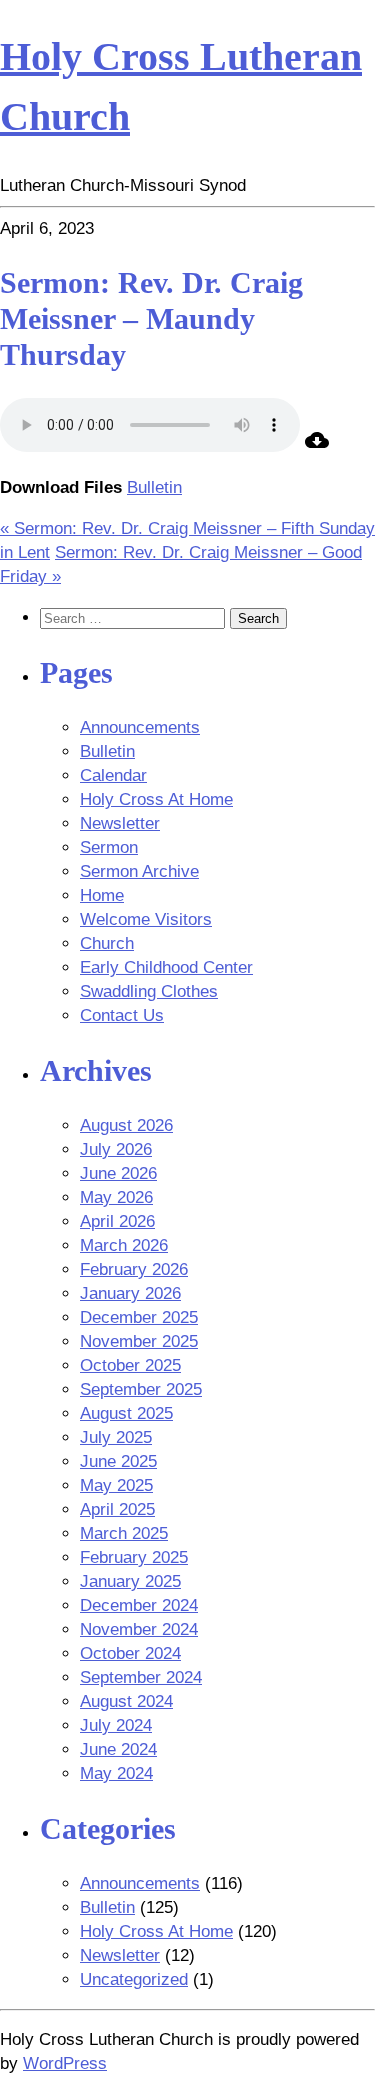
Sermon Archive (139, 871)
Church (107, 943)
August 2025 (126, 1413)
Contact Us (122, 1015)
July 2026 (116, 1149)
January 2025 (130, 1581)
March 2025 (124, 1533)
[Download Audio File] (317, 446)
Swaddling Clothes (149, 991)
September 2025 (141, 1389)
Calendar (113, 775)
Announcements (140, 727)
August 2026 (126, 1125)
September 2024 (141, 1677)
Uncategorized (134, 1979)
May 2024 (116, 1773)
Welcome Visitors (146, 919)
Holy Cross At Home (156, 799)
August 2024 (126, 1701)
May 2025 (116, 1485)
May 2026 (116, 1197)
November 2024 (139, 1629)
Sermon (109, 847)
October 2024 (130, 1653)
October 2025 (130, 1365)
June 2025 (118, 1461)
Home (102, 895)
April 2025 (117, 1509)
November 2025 (139, 1341)
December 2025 (139, 1317)
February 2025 (134, 1557)
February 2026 (134, 1269)
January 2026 (130, 1293)
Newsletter (120, 823)
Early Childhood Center (166, 967)
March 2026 (124, 1245)
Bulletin (154, 487)
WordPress (65, 2063)
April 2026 (117, 1221)
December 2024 (139, 1605)
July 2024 (116, 1725)
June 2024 (118, 1749)
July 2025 (116, 1437)
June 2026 (118, 1173)
